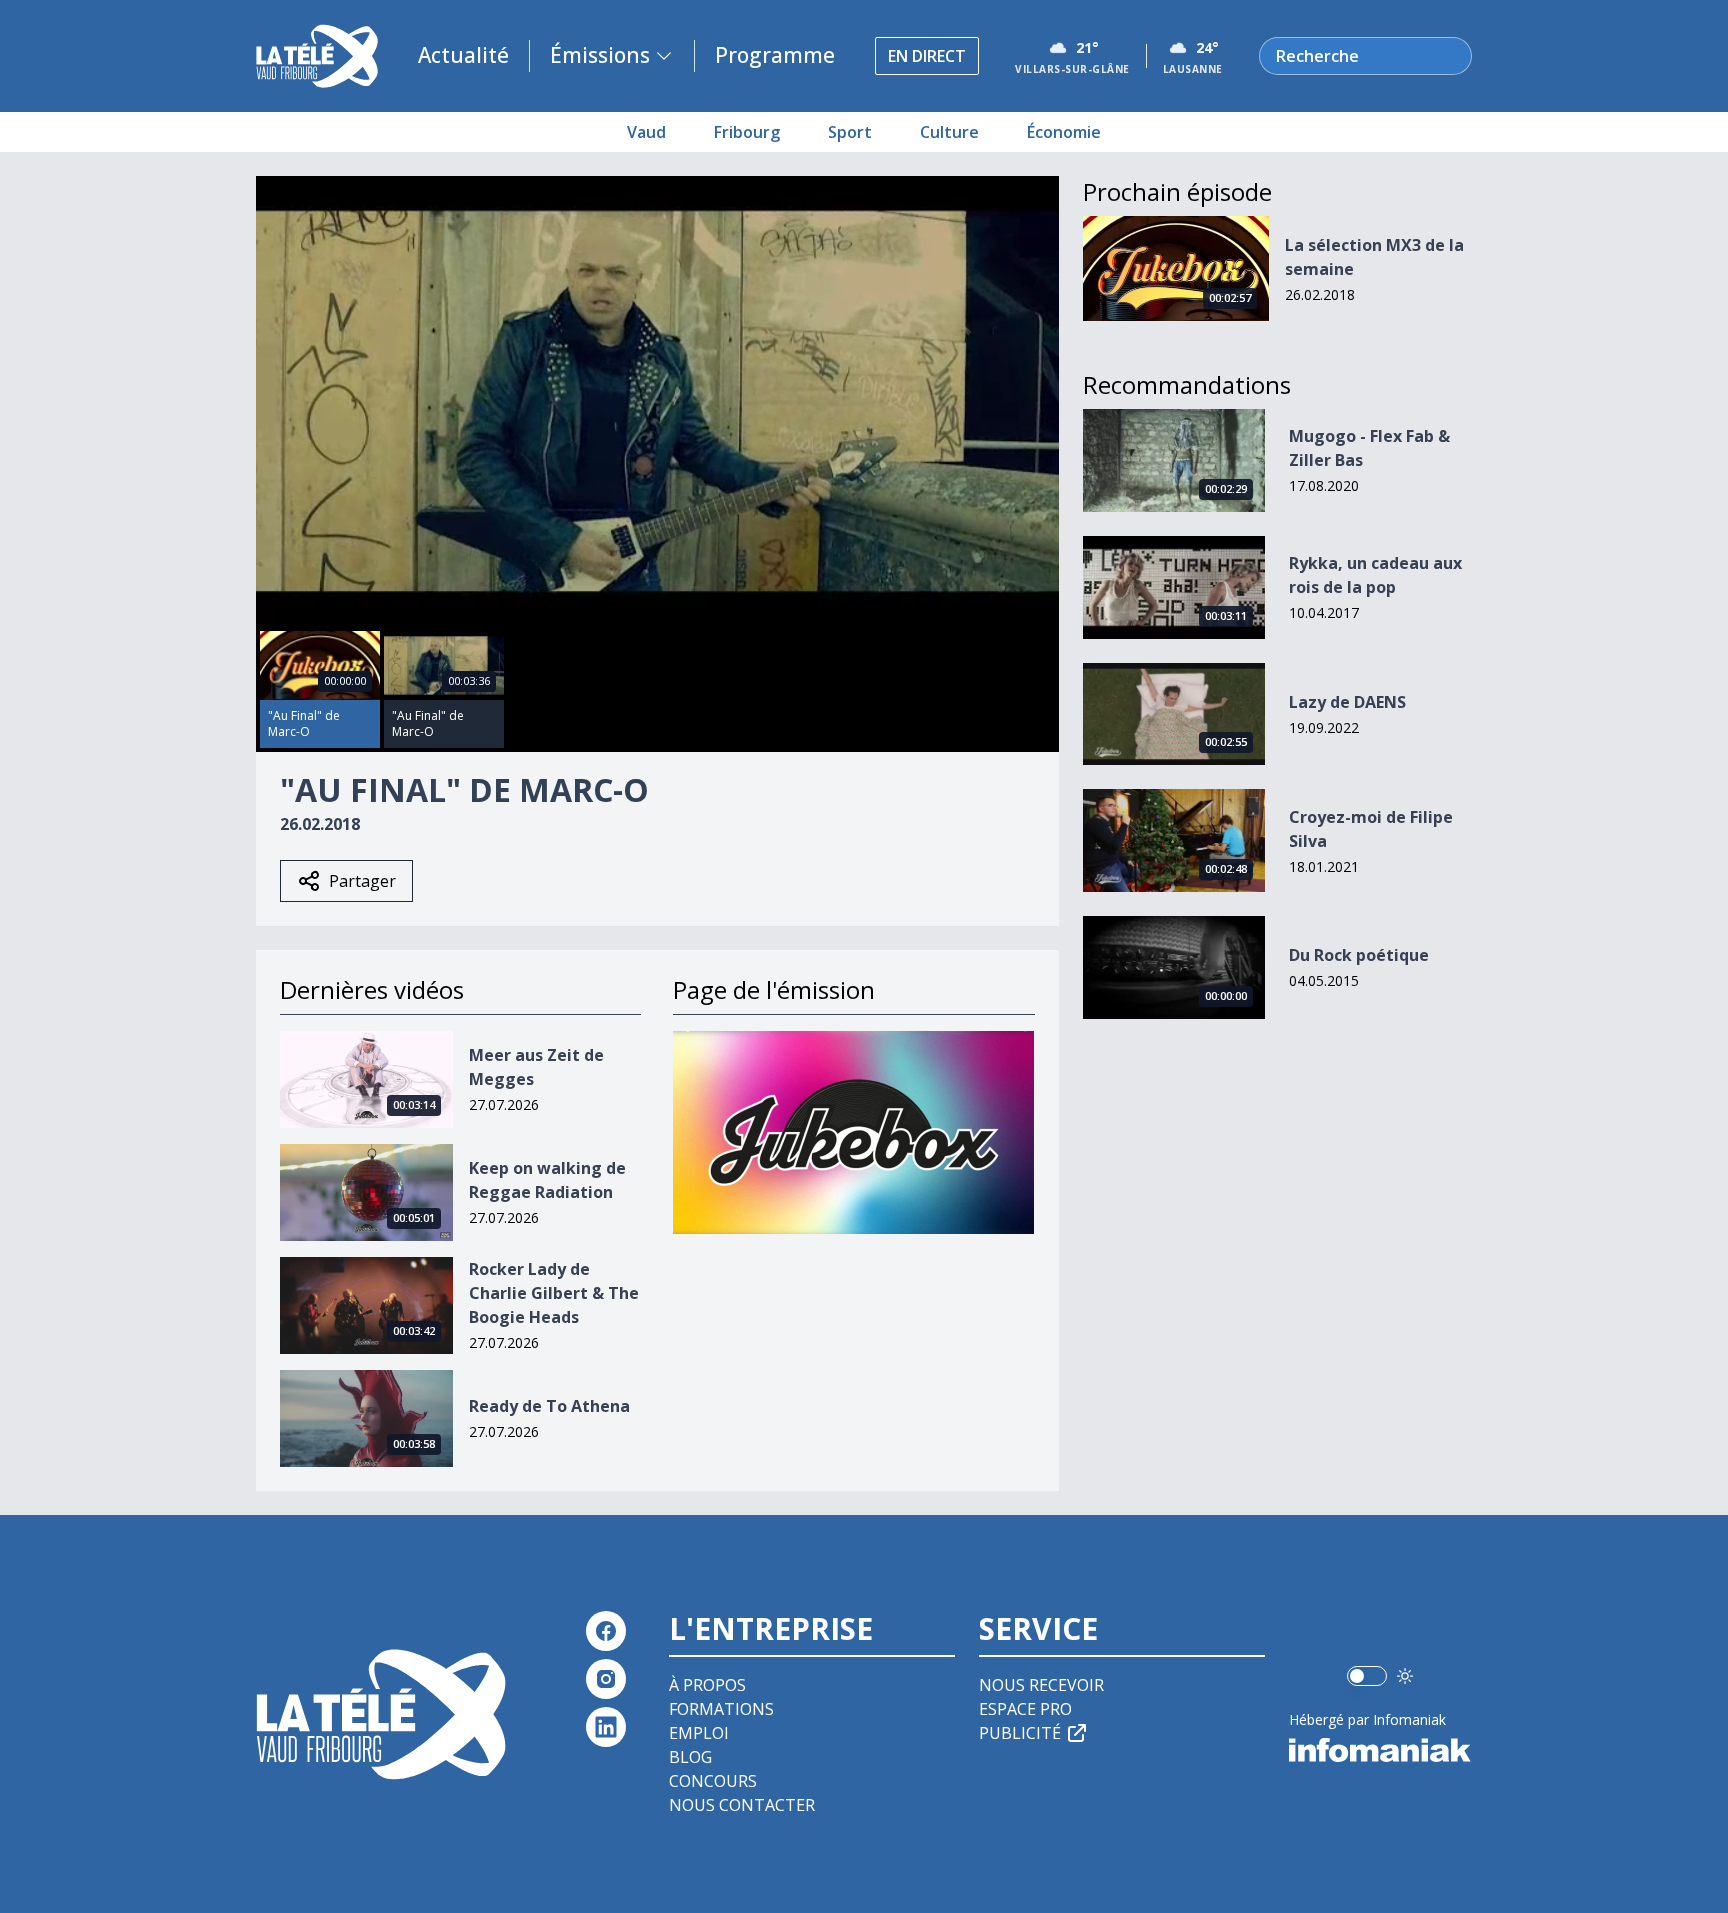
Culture (949, 132)
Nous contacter (742, 1805)
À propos (707, 1685)
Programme (775, 55)
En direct (927, 56)
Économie (1064, 132)
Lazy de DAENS (1347, 702)
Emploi (699, 1733)
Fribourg (747, 132)
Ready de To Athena (549, 1406)
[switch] (1367, 1676)
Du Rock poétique (1359, 955)
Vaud (646, 132)
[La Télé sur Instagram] (606, 1679)
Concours (713, 1781)
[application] (657, 401)
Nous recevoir (1041, 1685)
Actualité (463, 55)
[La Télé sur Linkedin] (606, 1727)
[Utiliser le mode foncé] (1405, 1676)
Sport (850, 132)
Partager (362, 881)
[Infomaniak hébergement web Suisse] (1380, 1750)
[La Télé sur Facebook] (606, 1631)
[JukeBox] (853, 1132)
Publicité (1020, 1733)
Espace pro (1025, 1709)
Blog (690, 1757)
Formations (721, 1709)
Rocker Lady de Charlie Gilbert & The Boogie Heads (554, 1293)
